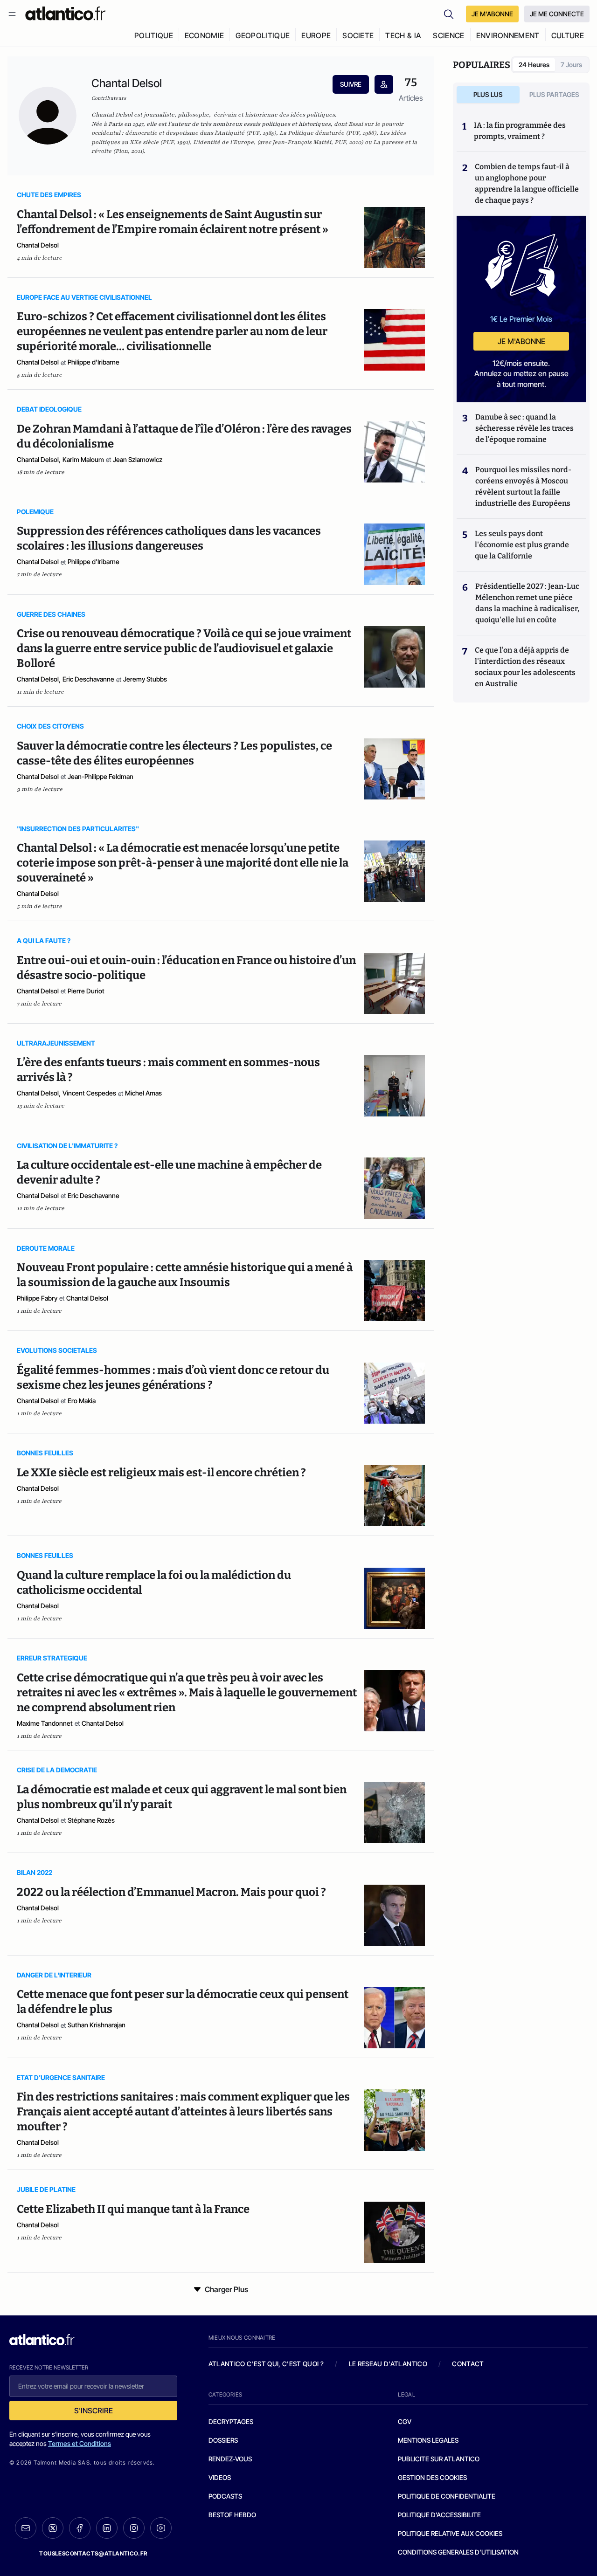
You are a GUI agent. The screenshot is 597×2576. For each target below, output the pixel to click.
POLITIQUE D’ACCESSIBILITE (439, 2515)
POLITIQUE (154, 35)
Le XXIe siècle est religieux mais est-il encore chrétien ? (161, 1473)
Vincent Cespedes (89, 1093)
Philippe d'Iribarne (94, 362)
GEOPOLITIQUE (263, 35)
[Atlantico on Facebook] (80, 2528)
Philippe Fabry (37, 1298)
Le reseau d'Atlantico (388, 2364)
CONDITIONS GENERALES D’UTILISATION (458, 2552)
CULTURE (568, 35)
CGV (405, 2421)
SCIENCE (448, 35)
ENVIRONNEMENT (508, 35)
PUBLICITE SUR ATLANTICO (439, 2459)
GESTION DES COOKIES (432, 2477)
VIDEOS (220, 2477)
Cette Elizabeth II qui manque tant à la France (133, 2209)
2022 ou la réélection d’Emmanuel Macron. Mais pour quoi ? (171, 1892)
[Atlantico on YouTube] (161, 2528)
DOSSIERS (223, 2440)
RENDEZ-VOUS (230, 2459)
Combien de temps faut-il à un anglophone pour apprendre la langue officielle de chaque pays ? (527, 183)
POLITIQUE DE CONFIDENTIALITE (447, 2496)
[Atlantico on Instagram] (134, 2528)
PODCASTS (225, 2496)
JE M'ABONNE (492, 14)
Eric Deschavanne (88, 679)
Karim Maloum (83, 459)
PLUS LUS (488, 94)
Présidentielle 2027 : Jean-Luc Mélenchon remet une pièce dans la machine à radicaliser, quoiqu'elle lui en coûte (527, 603)
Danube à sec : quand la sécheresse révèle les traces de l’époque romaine (524, 428)
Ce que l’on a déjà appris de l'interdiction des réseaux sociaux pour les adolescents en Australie (525, 667)
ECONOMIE (205, 35)
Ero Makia (82, 1401)
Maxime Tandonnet (45, 1723)
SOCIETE (358, 35)
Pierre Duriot (86, 991)
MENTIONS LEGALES (428, 2440)
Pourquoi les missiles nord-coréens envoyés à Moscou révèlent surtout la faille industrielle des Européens (523, 486)
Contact (468, 2364)
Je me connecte (557, 14)
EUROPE (316, 35)
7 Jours (571, 65)
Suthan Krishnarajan (97, 2025)
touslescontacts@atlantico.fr (93, 2553)
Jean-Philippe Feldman (101, 776)
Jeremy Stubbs (145, 679)
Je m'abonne (521, 341)
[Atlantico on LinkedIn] (107, 2528)
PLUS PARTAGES (554, 94)
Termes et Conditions (80, 2443)
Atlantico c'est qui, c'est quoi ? (266, 2364)
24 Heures (534, 65)
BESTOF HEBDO (232, 2515)
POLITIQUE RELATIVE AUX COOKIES (450, 2533)
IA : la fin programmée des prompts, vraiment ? (520, 131)
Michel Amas (143, 1093)
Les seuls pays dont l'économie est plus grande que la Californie (522, 545)
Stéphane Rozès (91, 1820)
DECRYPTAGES (231, 2421)
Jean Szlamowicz (138, 459)
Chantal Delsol (38, 245)
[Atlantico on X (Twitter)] (53, 2528)
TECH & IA (403, 35)
